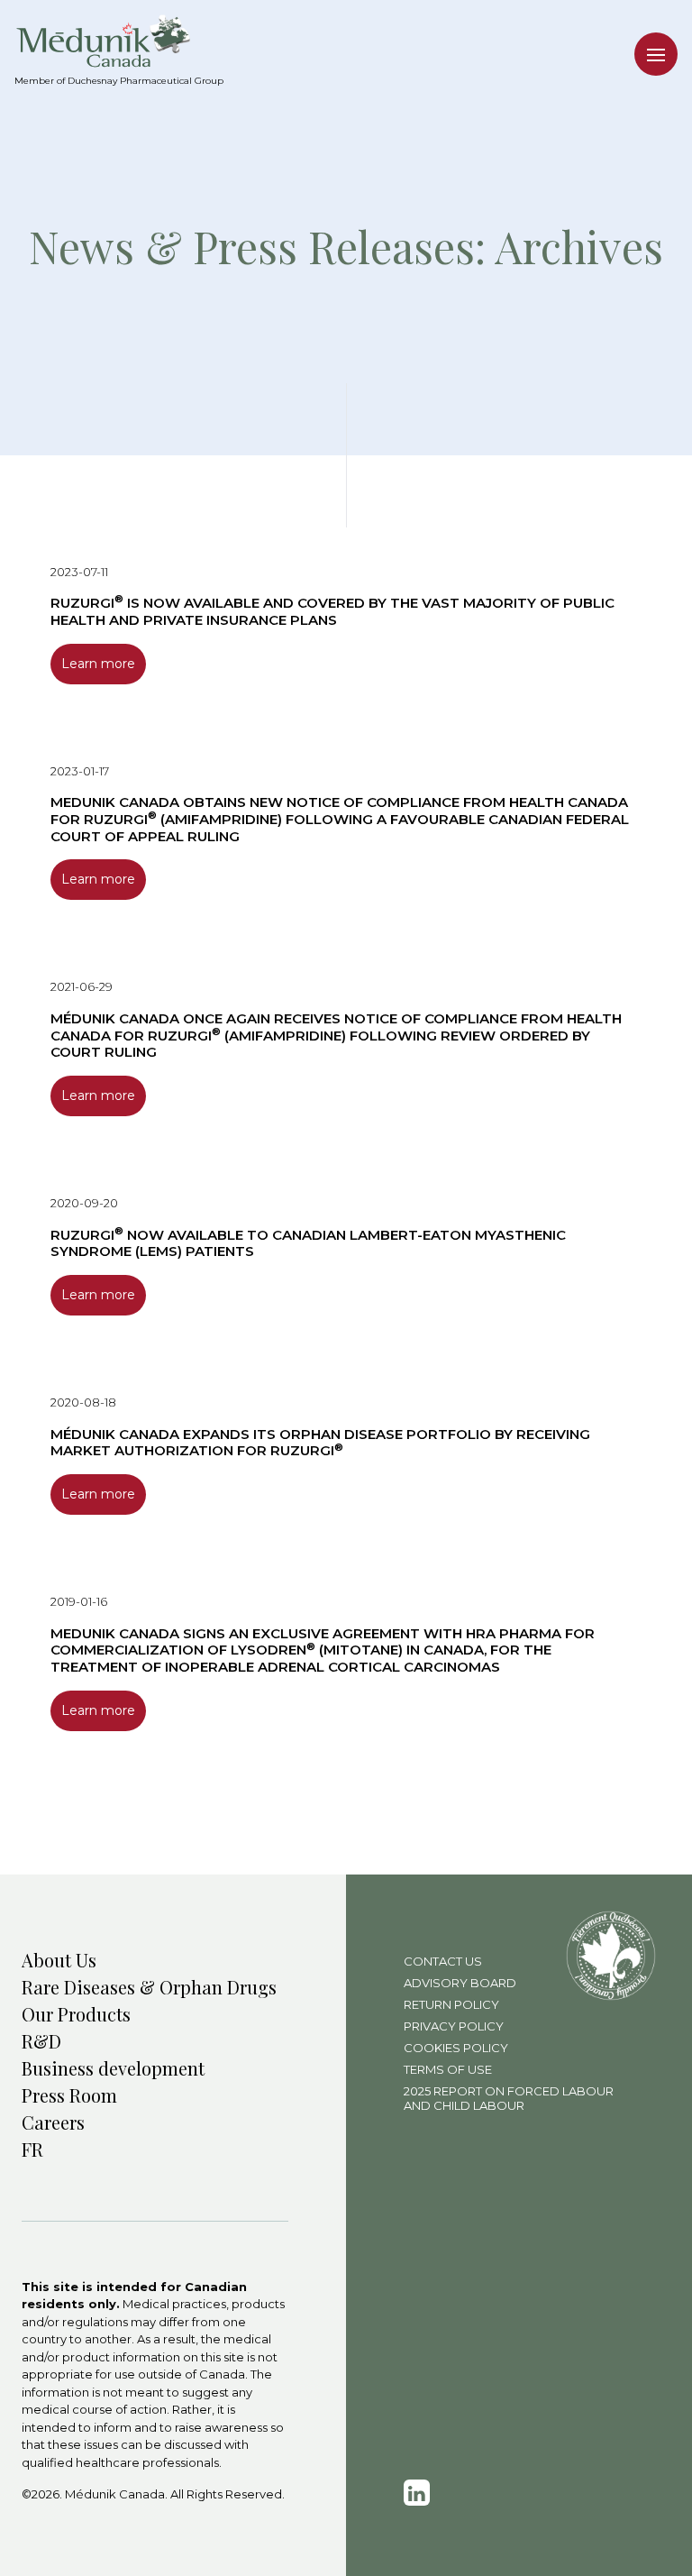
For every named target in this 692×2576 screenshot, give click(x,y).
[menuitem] (119, 41)
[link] (417, 2493)
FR (32, 2149)
